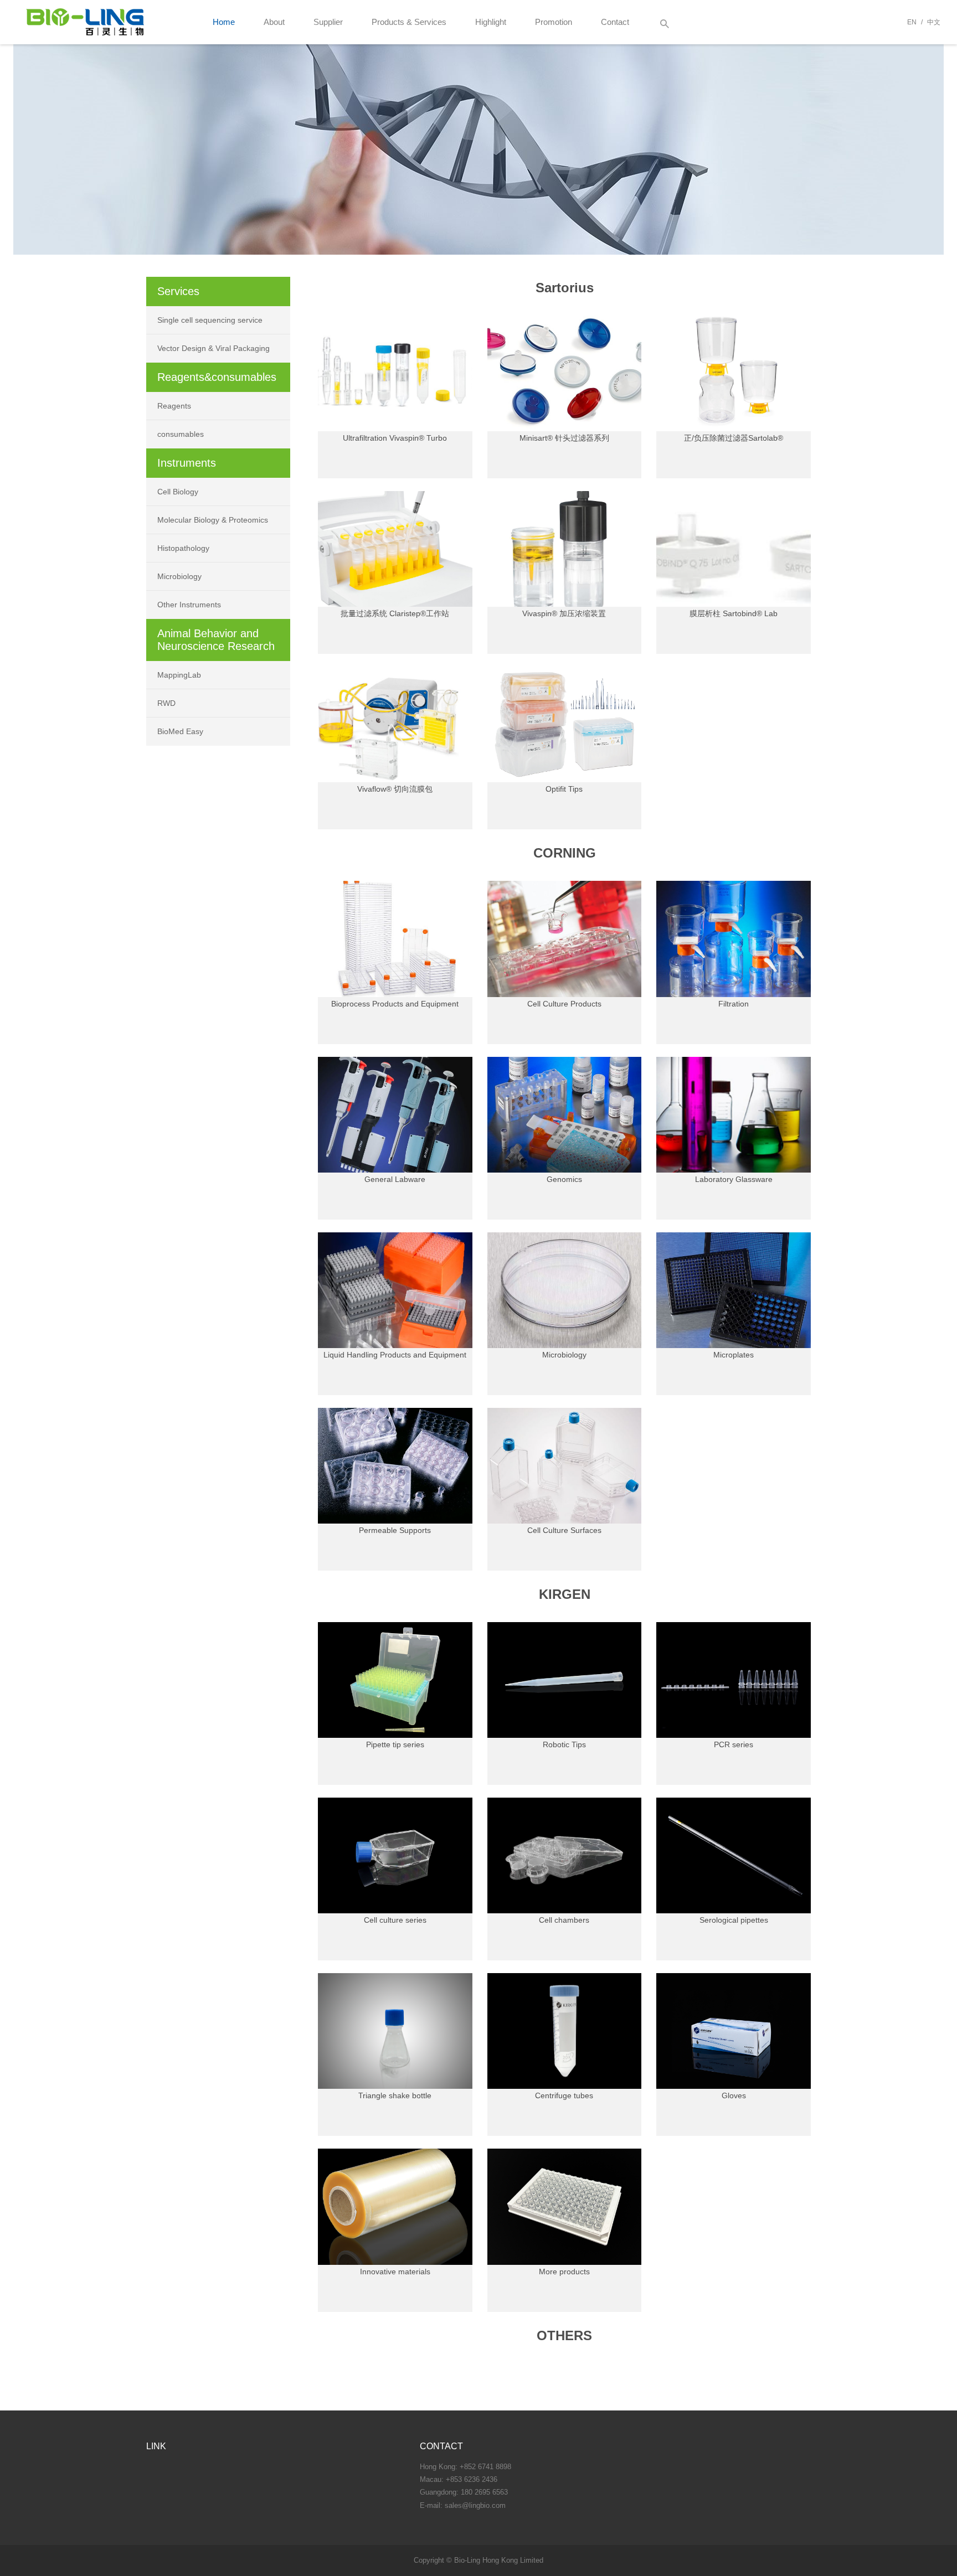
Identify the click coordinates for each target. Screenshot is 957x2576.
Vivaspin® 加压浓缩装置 (564, 613)
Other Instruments (189, 605)
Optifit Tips (564, 789)
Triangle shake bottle (395, 2095)
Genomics (564, 1179)
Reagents (174, 406)
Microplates (734, 1355)
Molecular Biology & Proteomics (213, 520)
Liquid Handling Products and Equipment (395, 1355)
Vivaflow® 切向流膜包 (395, 789)
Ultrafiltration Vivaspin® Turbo (395, 438)
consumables (181, 434)
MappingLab (179, 675)
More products (564, 2272)
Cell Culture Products (564, 1004)
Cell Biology (178, 492)
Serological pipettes (734, 1920)
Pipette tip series (395, 1744)
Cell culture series (395, 1920)
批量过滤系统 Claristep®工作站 (395, 613)
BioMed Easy (180, 731)
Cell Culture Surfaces (564, 1530)
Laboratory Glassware (734, 1179)
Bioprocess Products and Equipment (395, 1004)
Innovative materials (395, 2272)
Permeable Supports (395, 1530)
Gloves (734, 2095)
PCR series (734, 1744)
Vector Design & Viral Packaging (213, 348)
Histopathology (183, 548)
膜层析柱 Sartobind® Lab (734, 613)
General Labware (395, 1179)
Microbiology (564, 1355)
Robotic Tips (564, 1744)
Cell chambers (564, 1920)
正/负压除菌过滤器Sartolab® (734, 438)
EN (912, 22)
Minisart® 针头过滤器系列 (564, 438)
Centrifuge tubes (564, 2095)
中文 (934, 22)
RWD (166, 703)
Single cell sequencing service (210, 320)
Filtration (734, 1004)
